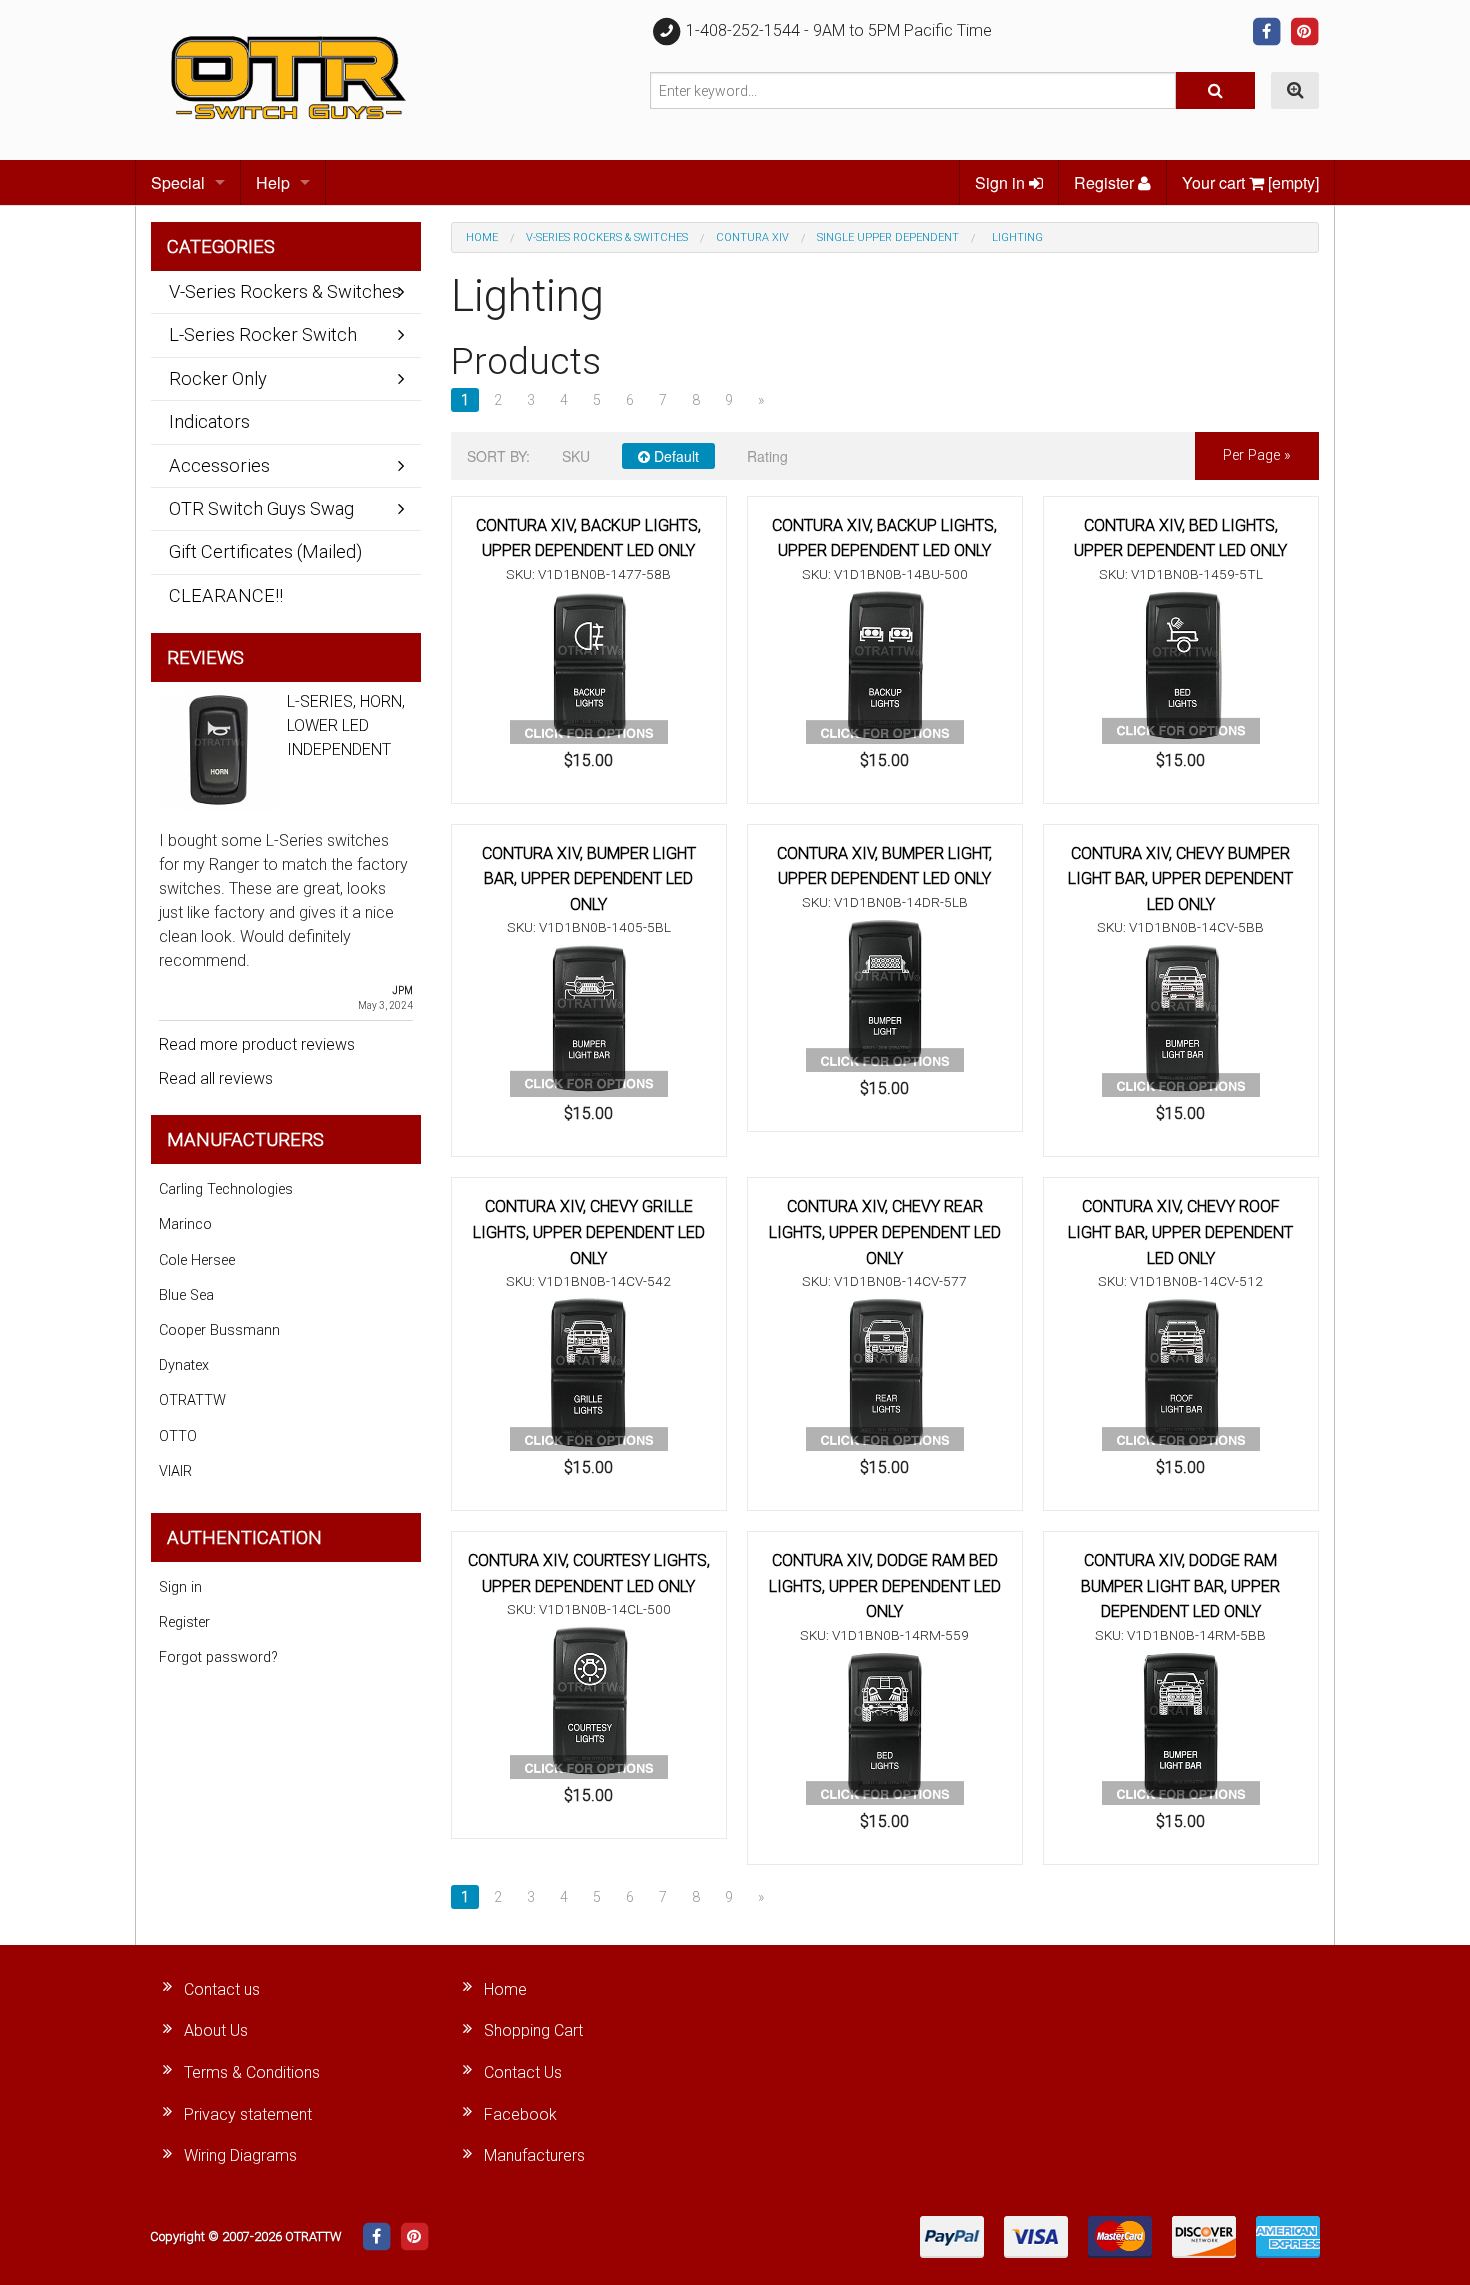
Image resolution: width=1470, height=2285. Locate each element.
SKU (576, 456)
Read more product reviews (257, 1044)
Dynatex (184, 1365)
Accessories (219, 465)
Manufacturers (534, 2155)
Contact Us (523, 2072)
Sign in (1002, 182)
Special (178, 182)
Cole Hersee (197, 1260)
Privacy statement (248, 2114)
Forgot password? (218, 1657)
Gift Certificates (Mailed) (265, 551)
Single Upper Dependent (888, 237)
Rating (767, 456)
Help (273, 182)
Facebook (520, 2114)
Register (1106, 182)
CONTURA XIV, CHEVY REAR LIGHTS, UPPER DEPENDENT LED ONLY (885, 1232)
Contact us (222, 1989)
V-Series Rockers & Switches (607, 237)
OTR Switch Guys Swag (261, 508)
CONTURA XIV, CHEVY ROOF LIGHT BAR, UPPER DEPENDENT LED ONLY (1180, 1232)
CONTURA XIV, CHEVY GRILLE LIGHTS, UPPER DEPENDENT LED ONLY (589, 1232)
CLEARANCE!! (226, 595)
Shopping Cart (533, 2030)
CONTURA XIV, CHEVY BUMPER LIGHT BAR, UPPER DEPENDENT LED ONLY (1180, 879)
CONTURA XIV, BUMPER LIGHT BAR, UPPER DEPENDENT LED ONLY (589, 879)
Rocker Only (218, 378)
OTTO (178, 1436)
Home (482, 237)
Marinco (185, 1224)
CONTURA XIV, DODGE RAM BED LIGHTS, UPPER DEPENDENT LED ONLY (885, 1586)
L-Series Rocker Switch (263, 334)
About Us (216, 2030)
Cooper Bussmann (219, 1330)
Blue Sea (186, 1295)
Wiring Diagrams (240, 2155)
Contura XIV (752, 237)
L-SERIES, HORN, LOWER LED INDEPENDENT (346, 725)
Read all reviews (216, 1078)
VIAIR (175, 1471)
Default (674, 456)
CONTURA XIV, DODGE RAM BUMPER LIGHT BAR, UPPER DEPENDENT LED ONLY (1180, 1586)
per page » (1257, 455)
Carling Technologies (226, 1189)
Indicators (209, 421)
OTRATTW (192, 1400)
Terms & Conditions (252, 2072)
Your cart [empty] (1250, 182)
